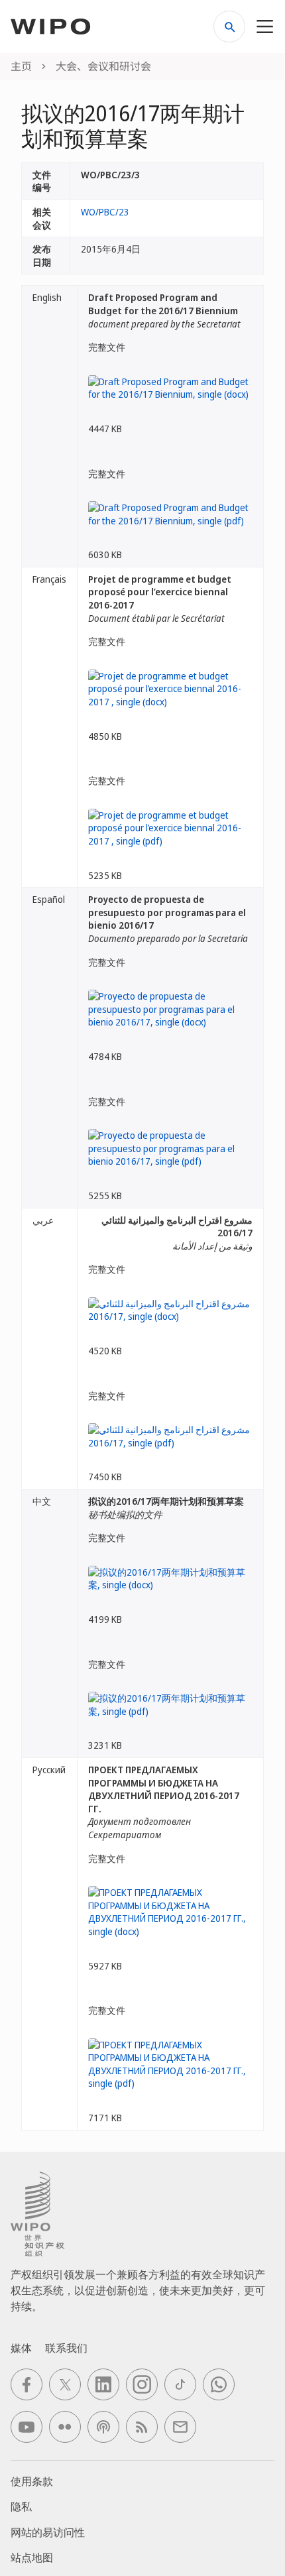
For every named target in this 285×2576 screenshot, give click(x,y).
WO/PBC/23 (105, 212)
